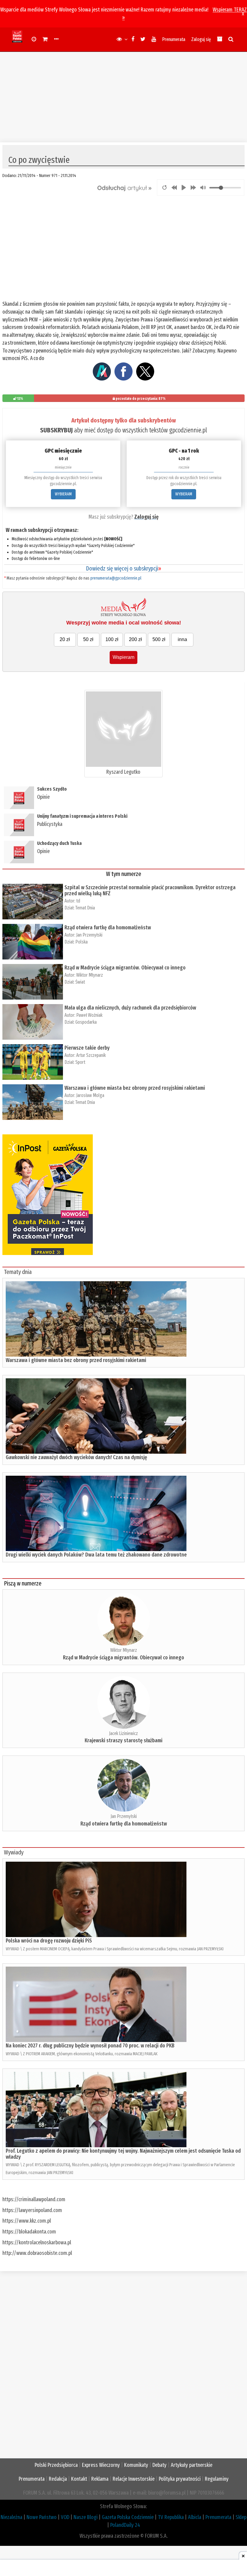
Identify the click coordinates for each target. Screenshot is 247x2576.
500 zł (159, 639)
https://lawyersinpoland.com (32, 2210)
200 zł (135, 639)
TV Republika (171, 2517)
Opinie (43, 797)
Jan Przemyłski (89, 935)
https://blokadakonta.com (29, 2232)
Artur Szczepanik (91, 1055)
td (78, 901)
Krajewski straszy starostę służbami (123, 1740)
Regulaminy (217, 2479)
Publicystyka (50, 824)
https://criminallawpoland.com (34, 2199)
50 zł (88, 639)
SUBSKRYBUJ (56, 430)
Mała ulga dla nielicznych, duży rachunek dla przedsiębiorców (130, 1008)
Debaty (159, 2465)
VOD (65, 2517)
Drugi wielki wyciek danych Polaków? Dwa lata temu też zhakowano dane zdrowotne (96, 1555)
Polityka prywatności (180, 2479)
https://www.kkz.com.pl (27, 2221)
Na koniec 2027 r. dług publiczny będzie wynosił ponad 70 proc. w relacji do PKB (90, 2046)
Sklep (241, 2517)
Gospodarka (86, 1022)
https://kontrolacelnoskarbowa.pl (37, 2243)
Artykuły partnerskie (192, 2465)
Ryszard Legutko (123, 772)
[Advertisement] (123, 94)
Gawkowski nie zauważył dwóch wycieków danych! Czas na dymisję (76, 1457)
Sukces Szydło (52, 789)
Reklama (100, 2479)
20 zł (65, 639)
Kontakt (79, 2479)
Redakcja (58, 2479)
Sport (80, 1062)
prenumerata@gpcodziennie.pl (116, 578)
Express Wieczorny (101, 2465)
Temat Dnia (85, 908)
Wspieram (123, 657)
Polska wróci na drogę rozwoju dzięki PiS (49, 1941)
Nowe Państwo (42, 2517)
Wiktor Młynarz (90, 975)
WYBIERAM (63, 494)
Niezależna (11, 2517)
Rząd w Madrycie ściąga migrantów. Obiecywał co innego (125, 968)
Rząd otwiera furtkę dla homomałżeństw (108, 928)
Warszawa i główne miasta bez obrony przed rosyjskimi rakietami (135, 1088)
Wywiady (14, 1852)
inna (182, 639)
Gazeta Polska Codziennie (128, 2517)
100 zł (112, 639)
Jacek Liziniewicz (123, 1733)
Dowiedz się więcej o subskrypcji (123, 568)
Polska (81, 942)
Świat (80, 982)
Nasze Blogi (86, 2517)
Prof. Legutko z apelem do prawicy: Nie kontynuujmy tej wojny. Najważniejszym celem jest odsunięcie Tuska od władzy (123, 2154)
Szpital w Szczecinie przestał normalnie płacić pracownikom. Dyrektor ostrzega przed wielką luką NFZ (150, 890)
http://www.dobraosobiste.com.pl (37, 2253)
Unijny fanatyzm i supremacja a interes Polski (82, 816)
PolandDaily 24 (125, 2525)
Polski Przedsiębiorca (56, 2465)
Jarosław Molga (90, 1095)
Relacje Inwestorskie (134, 2479)
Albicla (195, 2517)
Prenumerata (174, 39)
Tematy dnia (18, 1272)
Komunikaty (136, 2465)
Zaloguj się (201, 39)
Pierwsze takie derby (87, 1048)
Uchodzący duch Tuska (59, 843)
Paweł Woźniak (89, 1015)
